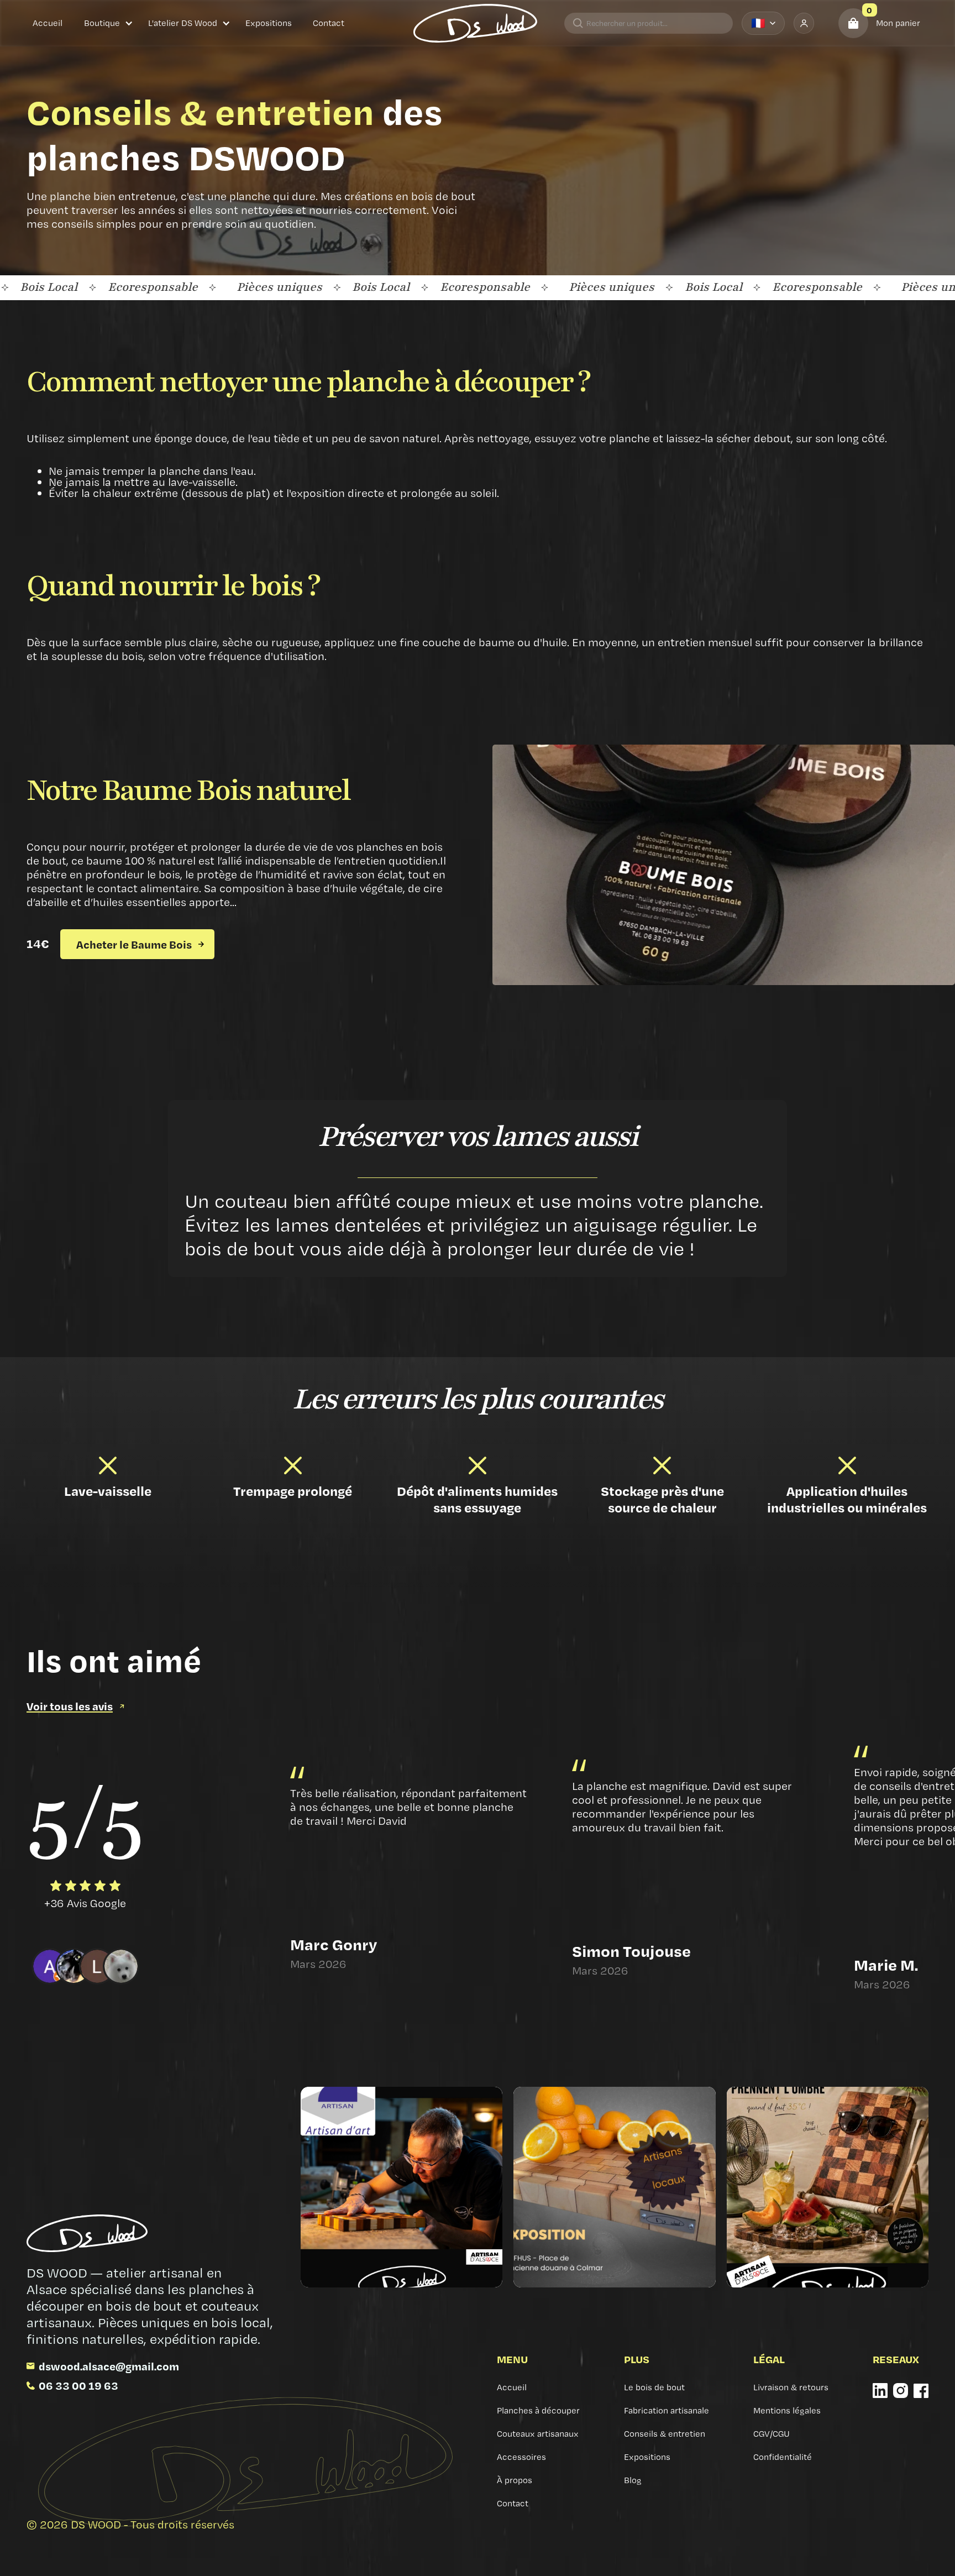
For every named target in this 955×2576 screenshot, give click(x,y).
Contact (329, 23)
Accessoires (521, 2457)
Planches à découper (538, 2410)
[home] (475, 23)
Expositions (269, 23)
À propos (515, 2480)
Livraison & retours (791, 2387)
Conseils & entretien (665, 2434)
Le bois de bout (654, 2387)
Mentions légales (787, 2410)
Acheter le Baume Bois (134, 944)
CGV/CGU (772, 2434)
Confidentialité (783, 2457)
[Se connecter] (804, 23)
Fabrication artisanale (667, 2410)
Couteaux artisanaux (538, 2434)
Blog (633, 2480)
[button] (109, 23)
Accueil (48, 23)
